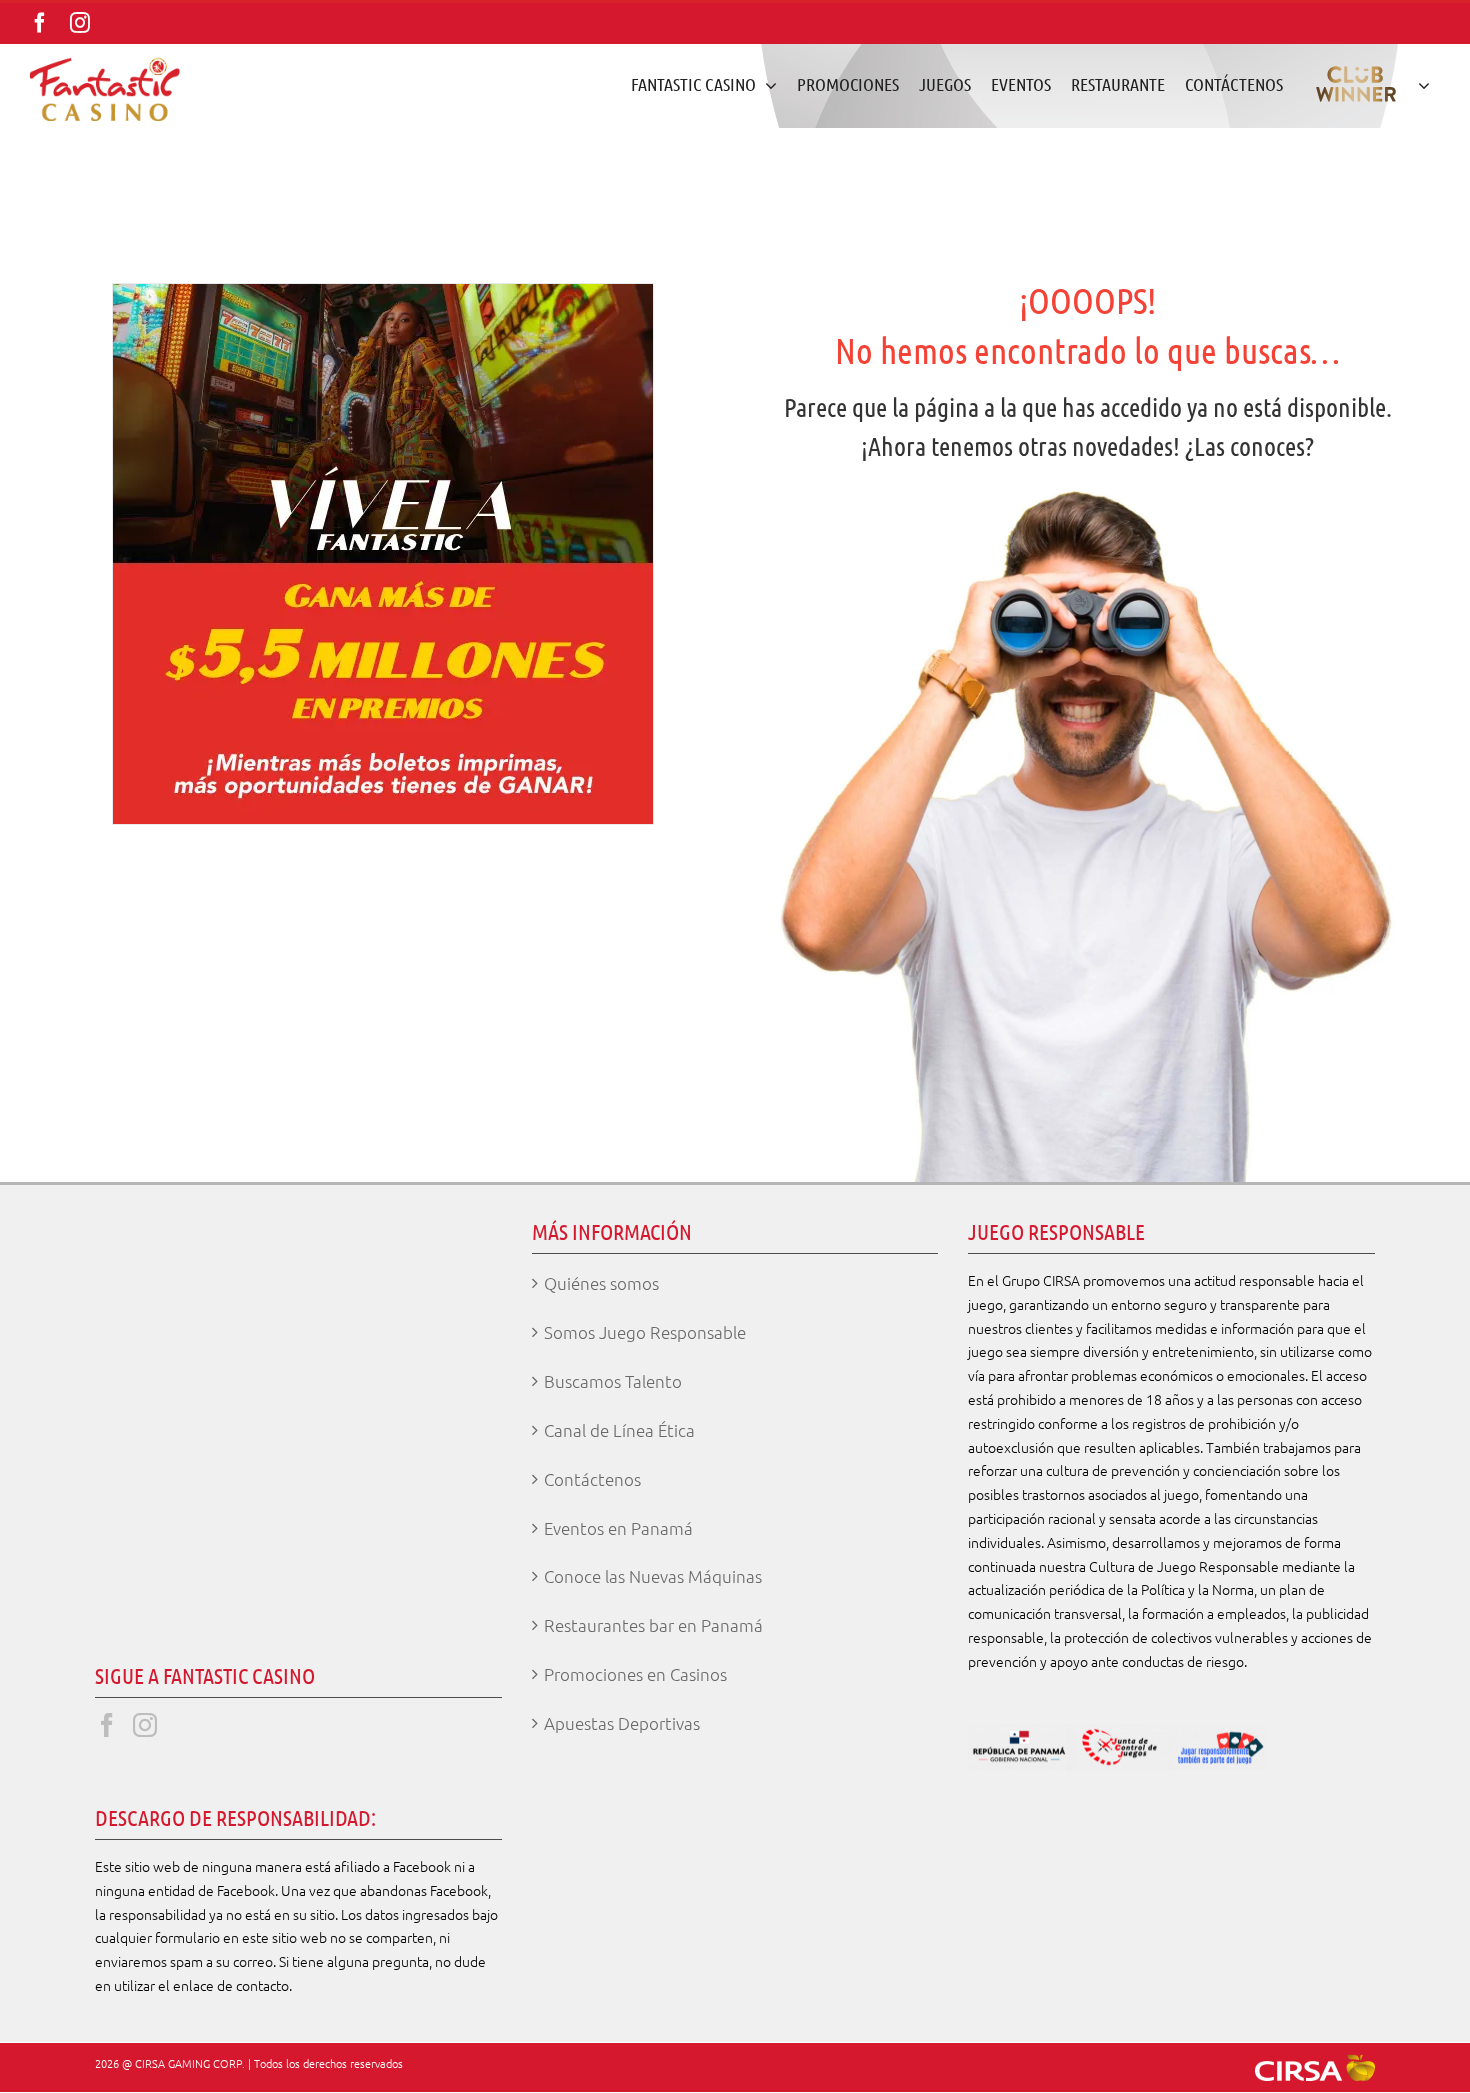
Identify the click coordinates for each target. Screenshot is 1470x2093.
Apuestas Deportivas (622, 1723)
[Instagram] (145, 1725)
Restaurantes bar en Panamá (653, 1625)
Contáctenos (592, 1479)
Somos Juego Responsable (645, 1332)
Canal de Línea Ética (619, 1430)
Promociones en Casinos (635, 1674)
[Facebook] (107, 1725)
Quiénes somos (601, 1283)
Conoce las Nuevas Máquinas (653, 1576)
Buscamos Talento (613, 1381)
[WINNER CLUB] (1366, 84)
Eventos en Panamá (618, 1528)
